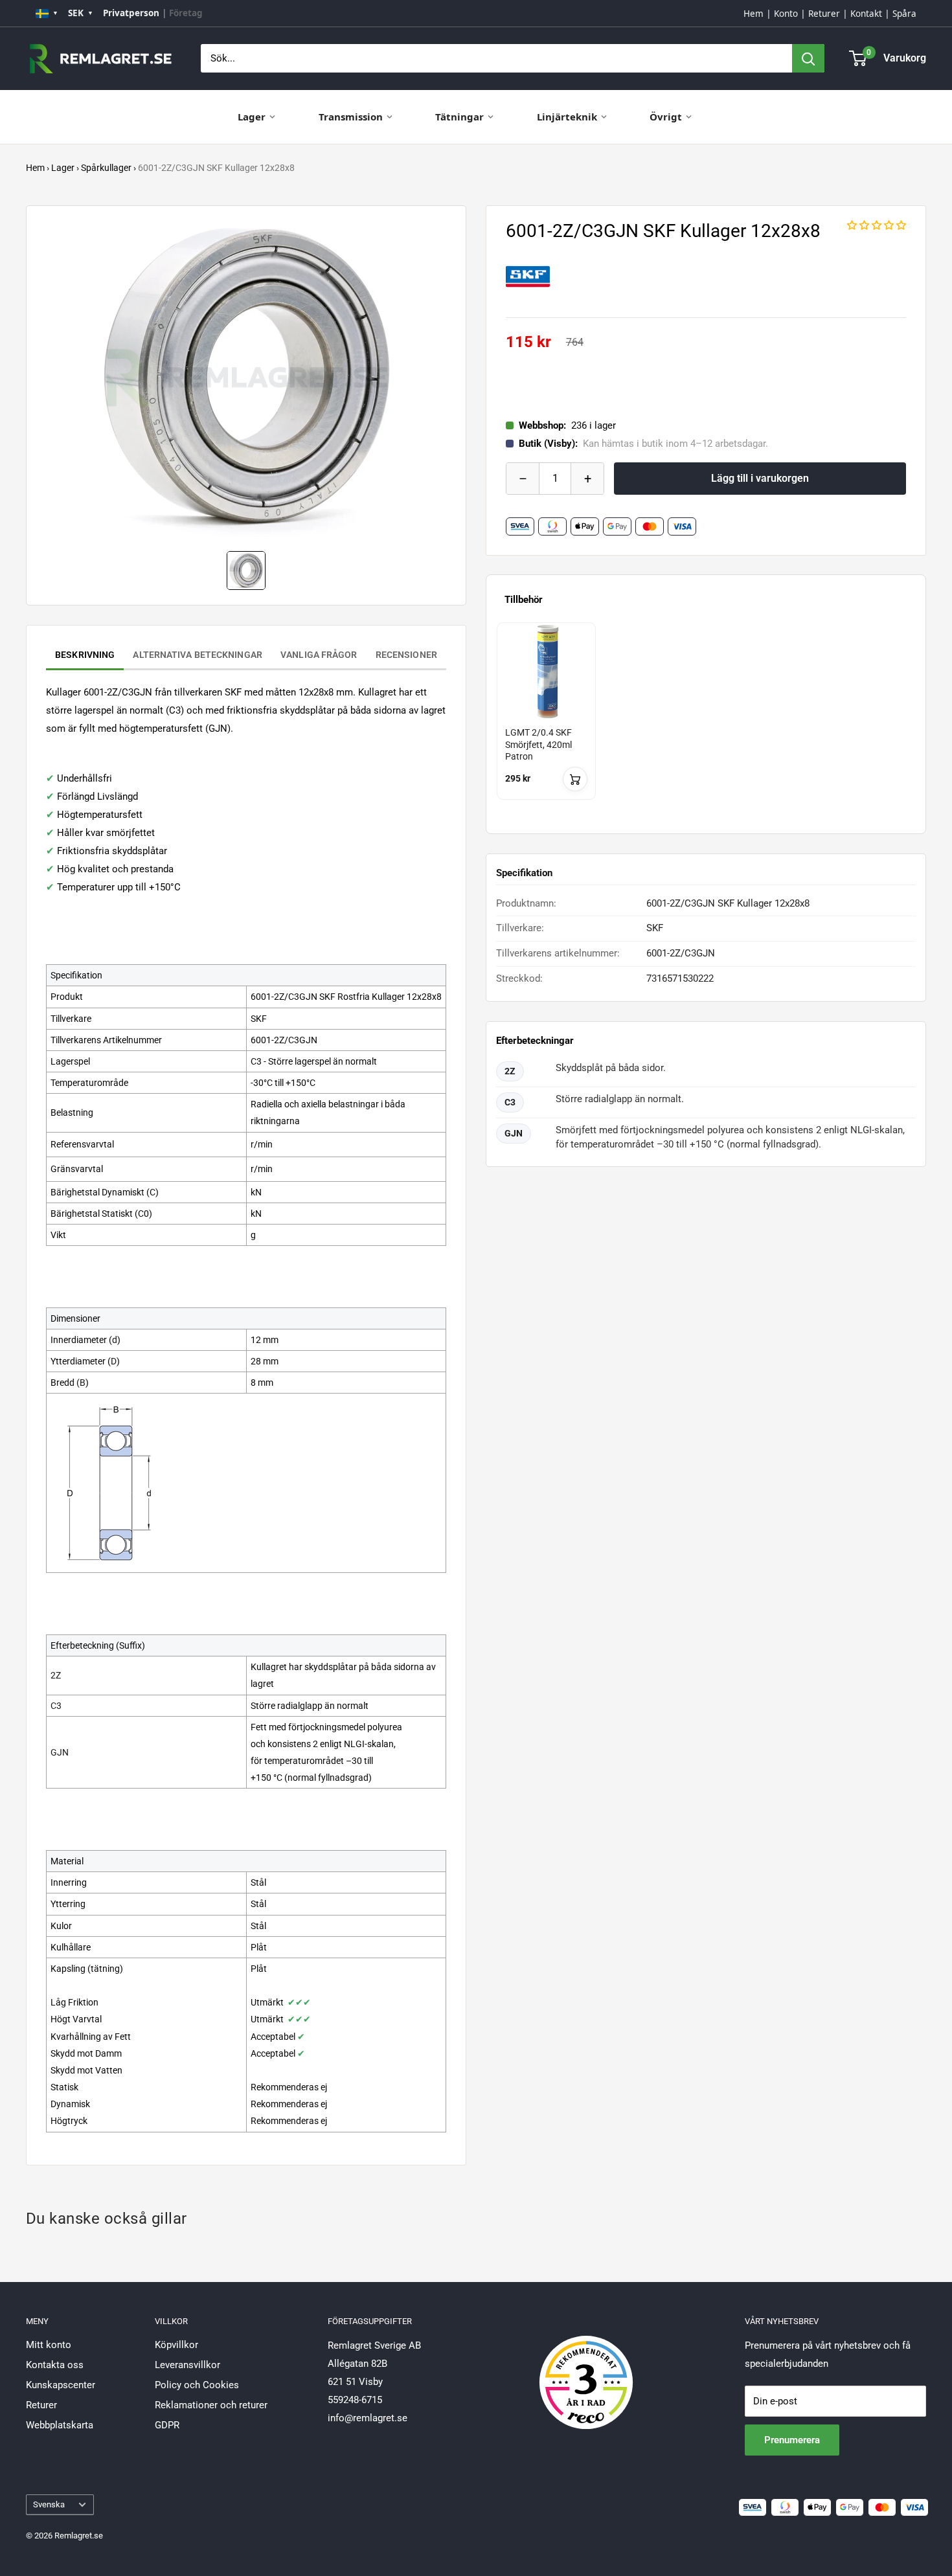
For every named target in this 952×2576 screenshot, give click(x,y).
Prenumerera (792, 2440)
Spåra (904, 14)
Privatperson (131, 13)
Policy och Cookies (197, 2385)
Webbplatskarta (60, 2425)
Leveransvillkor (187, 2365)
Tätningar (459, 117)
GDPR (167, 2425)
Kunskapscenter (61, 2385)
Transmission (351, 117)
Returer (824, 14)
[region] (706, 723)
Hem (754, 14)
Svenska (49, 2504)
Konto (786, 14)
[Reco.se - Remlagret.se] (586, 2369)
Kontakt (866, 14)
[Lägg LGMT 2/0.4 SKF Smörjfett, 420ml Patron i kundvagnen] (575, 779)
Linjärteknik (567, 117)
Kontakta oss (55, 2365)
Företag (186, 13)
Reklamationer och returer (211, 2405)
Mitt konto (49, 2345)
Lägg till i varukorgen (760, 478)
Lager (252, 117)
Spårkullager (106, 168)
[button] (877, 225)
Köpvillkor (176, 2345)
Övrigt (666, 117)
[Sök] (808, 58)
